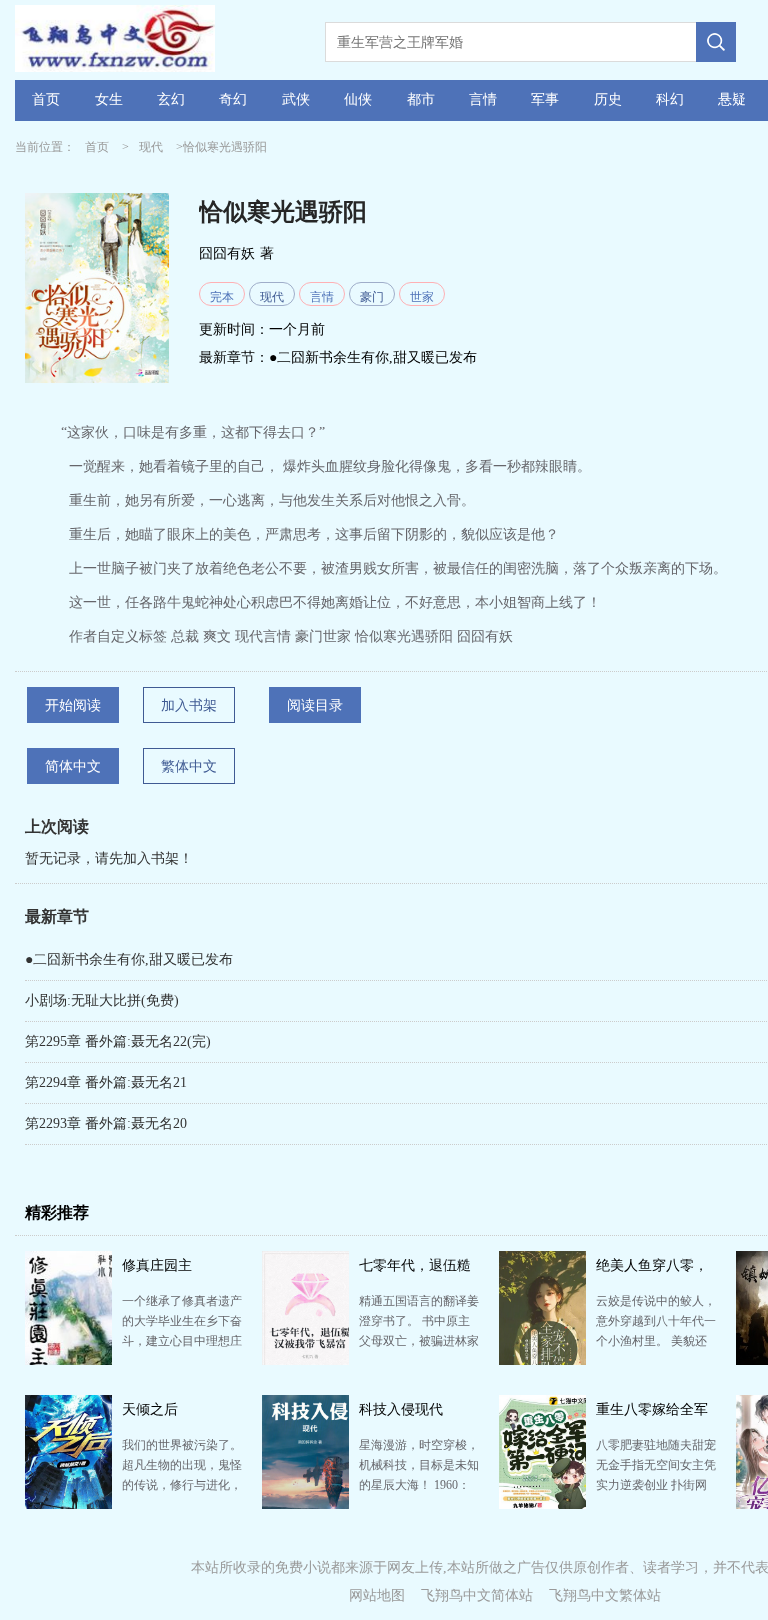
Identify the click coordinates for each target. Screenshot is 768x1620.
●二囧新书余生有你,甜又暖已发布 (373, 357)
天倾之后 (150, 1409)
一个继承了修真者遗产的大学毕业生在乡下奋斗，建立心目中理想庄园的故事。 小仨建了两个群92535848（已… (182, 1341)
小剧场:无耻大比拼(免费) (102, 1000)
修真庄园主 (157, 1265)
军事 (545, 99)
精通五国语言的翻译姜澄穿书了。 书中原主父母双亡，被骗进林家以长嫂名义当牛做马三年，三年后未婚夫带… (419, 1341)
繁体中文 (189, 766)
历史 (608, 99)
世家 (422, 297)
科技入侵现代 (401, 1409)
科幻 (670, 99)
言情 (483, 99)
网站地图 (377, 1595)
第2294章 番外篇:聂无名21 (106, 1082)
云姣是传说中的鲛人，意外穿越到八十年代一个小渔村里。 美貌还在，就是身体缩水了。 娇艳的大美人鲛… (656, 1341)
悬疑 (732, 99)
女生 (109, 99)
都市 (421, 99)
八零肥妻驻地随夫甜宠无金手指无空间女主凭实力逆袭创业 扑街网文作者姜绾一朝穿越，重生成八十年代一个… (656, 1485)
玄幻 (171, 99)
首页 (46, 99)
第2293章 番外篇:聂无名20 (106, 1123)
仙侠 (358, 99)
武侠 (296, 99)
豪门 (372, 297)
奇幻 (233, 99)
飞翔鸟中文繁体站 (605, 1595)
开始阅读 (73, 705)
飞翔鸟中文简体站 (477, 1595)
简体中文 (73, 766)
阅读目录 (315, 705)
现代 (151, 147)
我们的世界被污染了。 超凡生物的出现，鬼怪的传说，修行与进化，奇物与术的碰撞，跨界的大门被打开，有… (182, 1485)
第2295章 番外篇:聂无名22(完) (118, 1041)
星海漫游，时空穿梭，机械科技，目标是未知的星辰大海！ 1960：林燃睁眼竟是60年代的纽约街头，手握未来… (419, 1485)
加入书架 (189, 705)
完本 (222, 297)
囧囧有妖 (227, 253)
